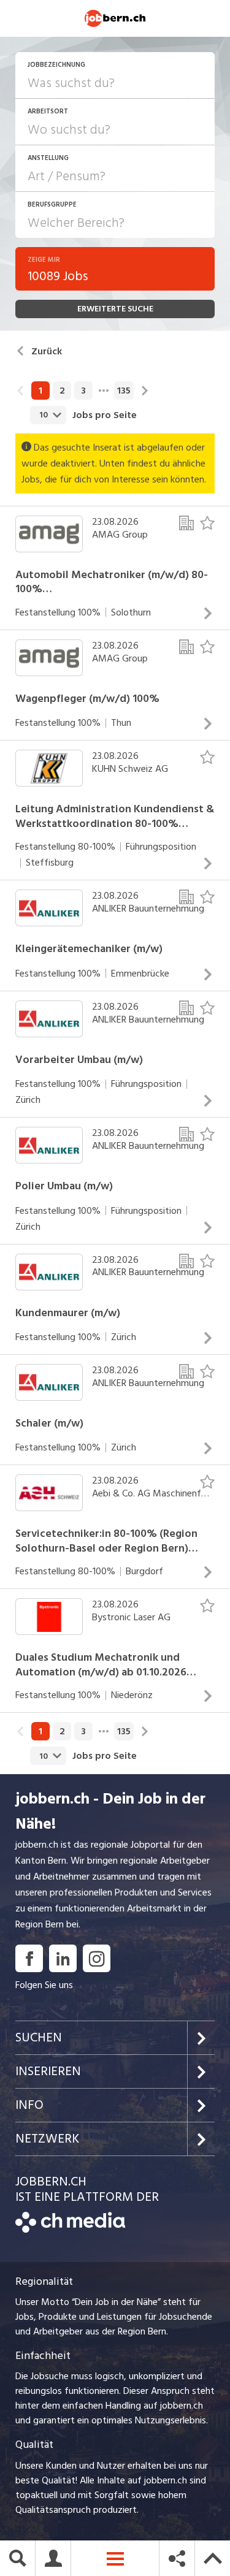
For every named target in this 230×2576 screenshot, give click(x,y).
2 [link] (62, 391)
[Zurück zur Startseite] (70, 2230)
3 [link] (83, 391)
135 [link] (124, 391)
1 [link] (40, 391)
